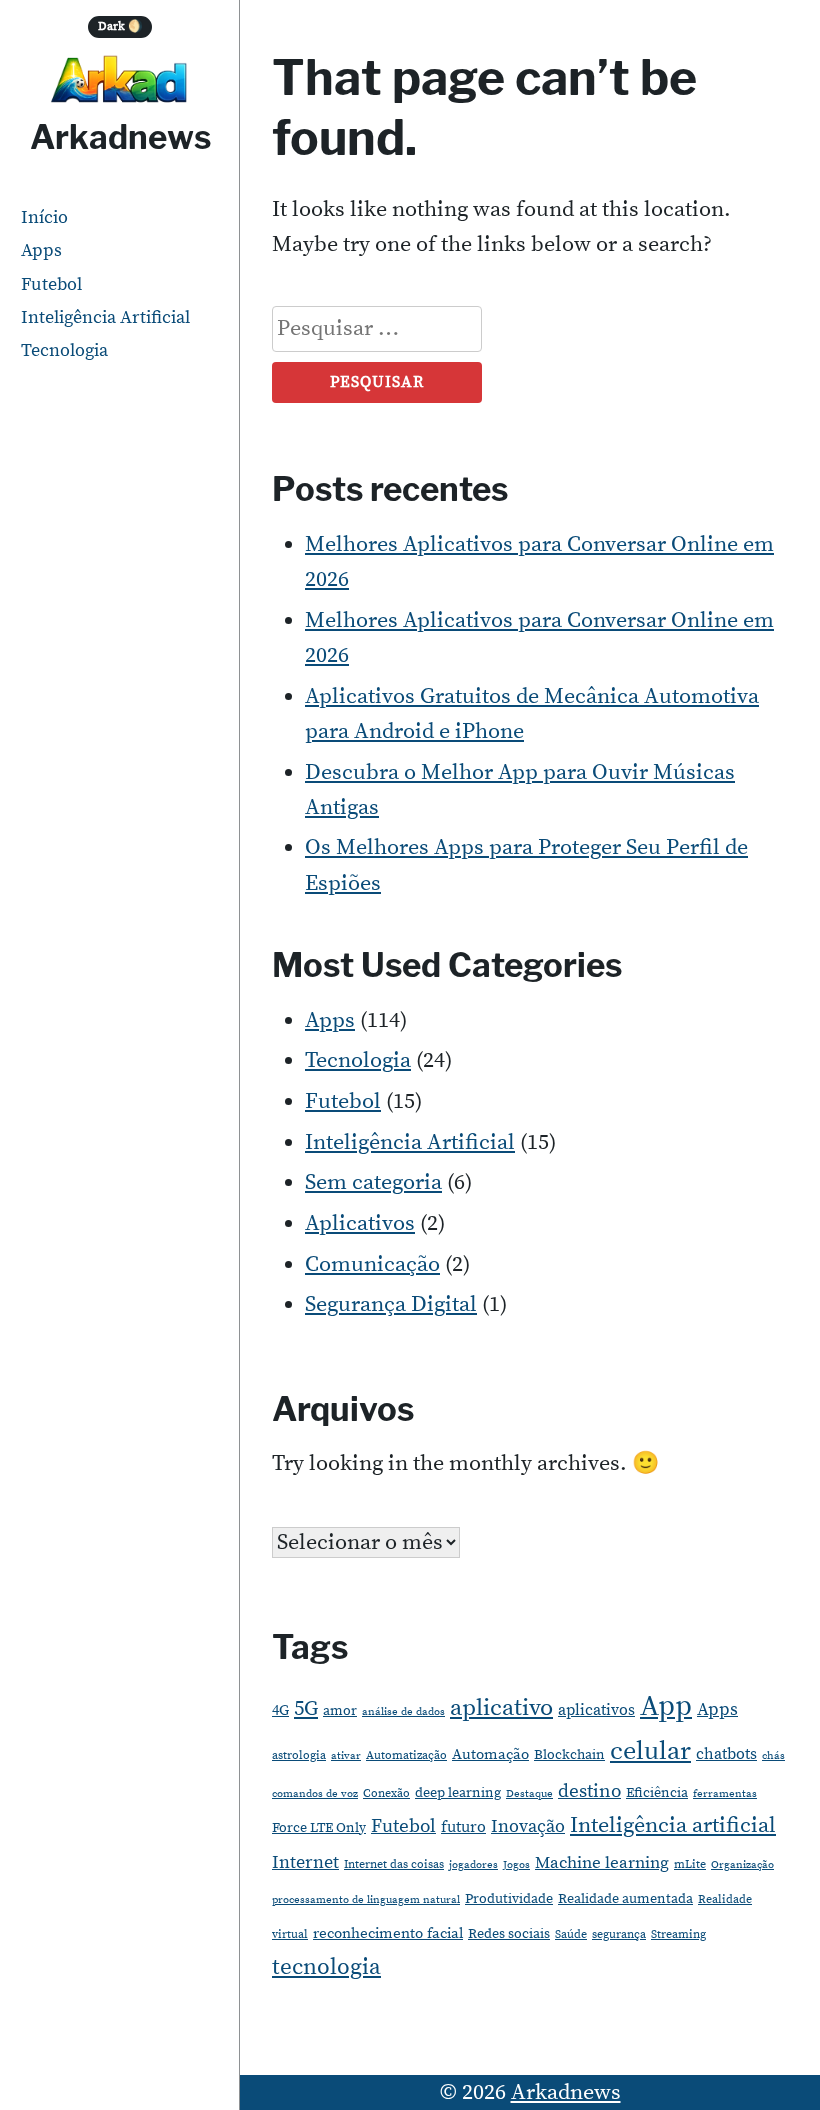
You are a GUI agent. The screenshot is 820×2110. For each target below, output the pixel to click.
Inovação (528, 1827)
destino (589, 1791)
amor (340, 1711)
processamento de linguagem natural (366, 1900)
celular (650, 1751)
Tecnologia (64, 350)
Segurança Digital (391, 1304)
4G (280, 1710)
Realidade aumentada (625, 1899)
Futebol (51, 284)
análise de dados (403, 1712)
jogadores (473, 1865)
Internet (305, 1862)
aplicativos (596, 1710)
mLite (690, 1864)
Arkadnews (120, 137)
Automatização (406, 1755)
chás (773, 1756)
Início (44, 217)
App (666, 1706)
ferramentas (725, 1794)
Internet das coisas (394, 1864)
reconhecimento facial (388, 1933)
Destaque (529, 1794)
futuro (463, 1827)
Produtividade (509, 1899)
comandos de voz (315, 1794)
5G (306, 1709)
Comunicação (372, 1264)
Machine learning (602, 1863)
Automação (490, 1754)
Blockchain (569, 1755)
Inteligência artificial (673, 1825)
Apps (41, 250)
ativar (346, 1756)
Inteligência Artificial (105, 317)
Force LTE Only (319, 1828)
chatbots (726, 1754)
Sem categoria (373, 1182)
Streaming (678, 1934)
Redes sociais (509, 1934)
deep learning (458, 1793)
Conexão (386, 1793)
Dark (120, 26)
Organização (742, 1865)
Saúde (571, 1934)
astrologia (299, 1755)
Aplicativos (360, 1223)
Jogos (516, 1865)
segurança (619, 1934)
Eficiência (657, 1793)
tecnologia (326, 1967)
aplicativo (501, 1708)
